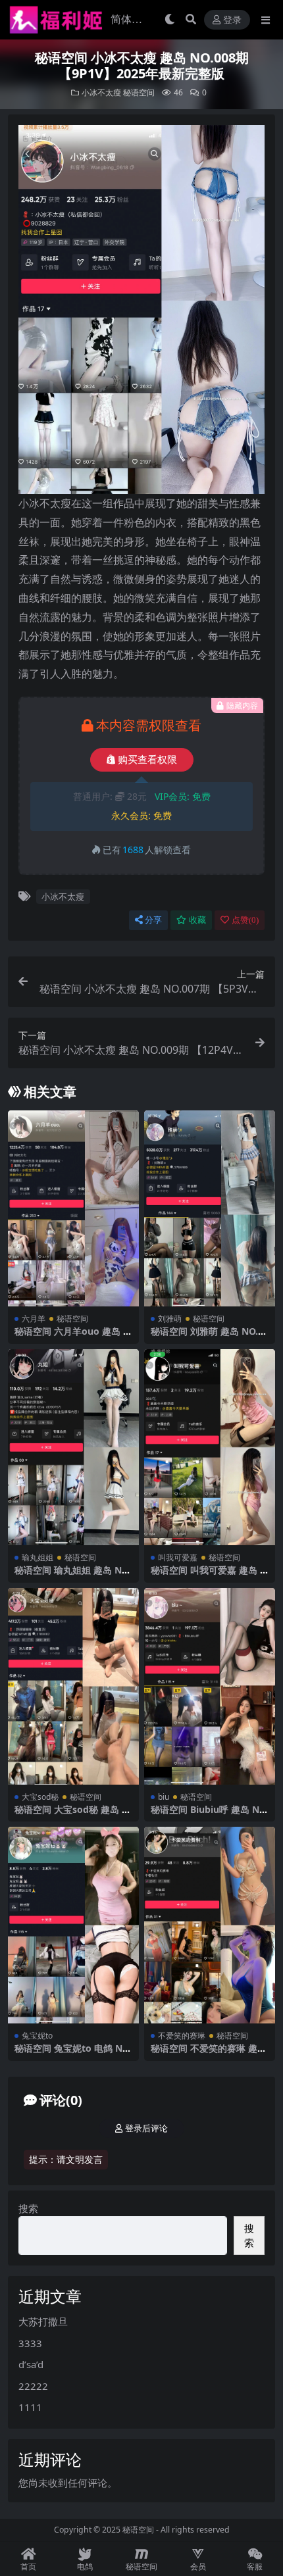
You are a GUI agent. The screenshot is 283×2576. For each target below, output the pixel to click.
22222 (33, 2386)
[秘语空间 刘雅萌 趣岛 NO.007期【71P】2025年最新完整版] (210, 1209)
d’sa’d (31, 2364)
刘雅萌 (170, 1319)
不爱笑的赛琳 (182, 2036)
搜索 (28, 2208)
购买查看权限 (147, 760)
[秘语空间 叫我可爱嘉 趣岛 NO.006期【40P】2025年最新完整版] (210, 1448)
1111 (30, 2407)
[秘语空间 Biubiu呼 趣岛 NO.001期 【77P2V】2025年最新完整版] (210, 1686)
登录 (232, 20)
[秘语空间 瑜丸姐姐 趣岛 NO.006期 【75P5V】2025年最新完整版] (73, 1448)
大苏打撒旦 (43, 2321)
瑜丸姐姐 (38, 1557)
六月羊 (34, 1319)
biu (164, 1797)
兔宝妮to (37, 2036)
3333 (30, 2343)
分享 (153, 920)
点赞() (245, 920)
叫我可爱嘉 (178, 1557)
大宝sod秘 (40, 1797)
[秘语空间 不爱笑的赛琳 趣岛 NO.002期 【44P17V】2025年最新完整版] (210, 1925)
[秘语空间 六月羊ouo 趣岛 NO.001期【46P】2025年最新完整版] (73, 1209)
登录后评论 (146, 2128)
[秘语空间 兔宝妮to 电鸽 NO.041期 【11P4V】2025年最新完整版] (73, 1925)
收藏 (197, 920)
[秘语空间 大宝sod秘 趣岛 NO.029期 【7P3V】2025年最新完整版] (73, 1686)
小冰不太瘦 (101, 92)
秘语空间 (139, 92)
